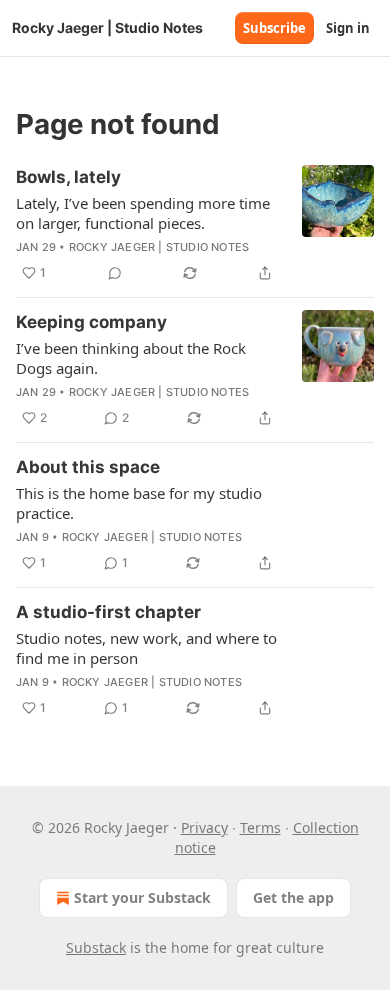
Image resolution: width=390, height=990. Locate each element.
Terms (260, 827)
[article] (195, 225)
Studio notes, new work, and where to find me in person (146, 648)
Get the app (293, 897)
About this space (88, 467)
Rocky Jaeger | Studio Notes (159, 247)
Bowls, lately (68, 177)
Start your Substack (142, 897)
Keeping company (91, 322)
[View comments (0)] (115, 273)
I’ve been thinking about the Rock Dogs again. (131, 358)
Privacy (204, 827)
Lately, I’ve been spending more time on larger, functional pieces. (143, 213)
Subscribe (274, 28)
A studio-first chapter (108, 612)
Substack (96, 947)
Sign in (348, 28)
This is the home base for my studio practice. (139, 503)
